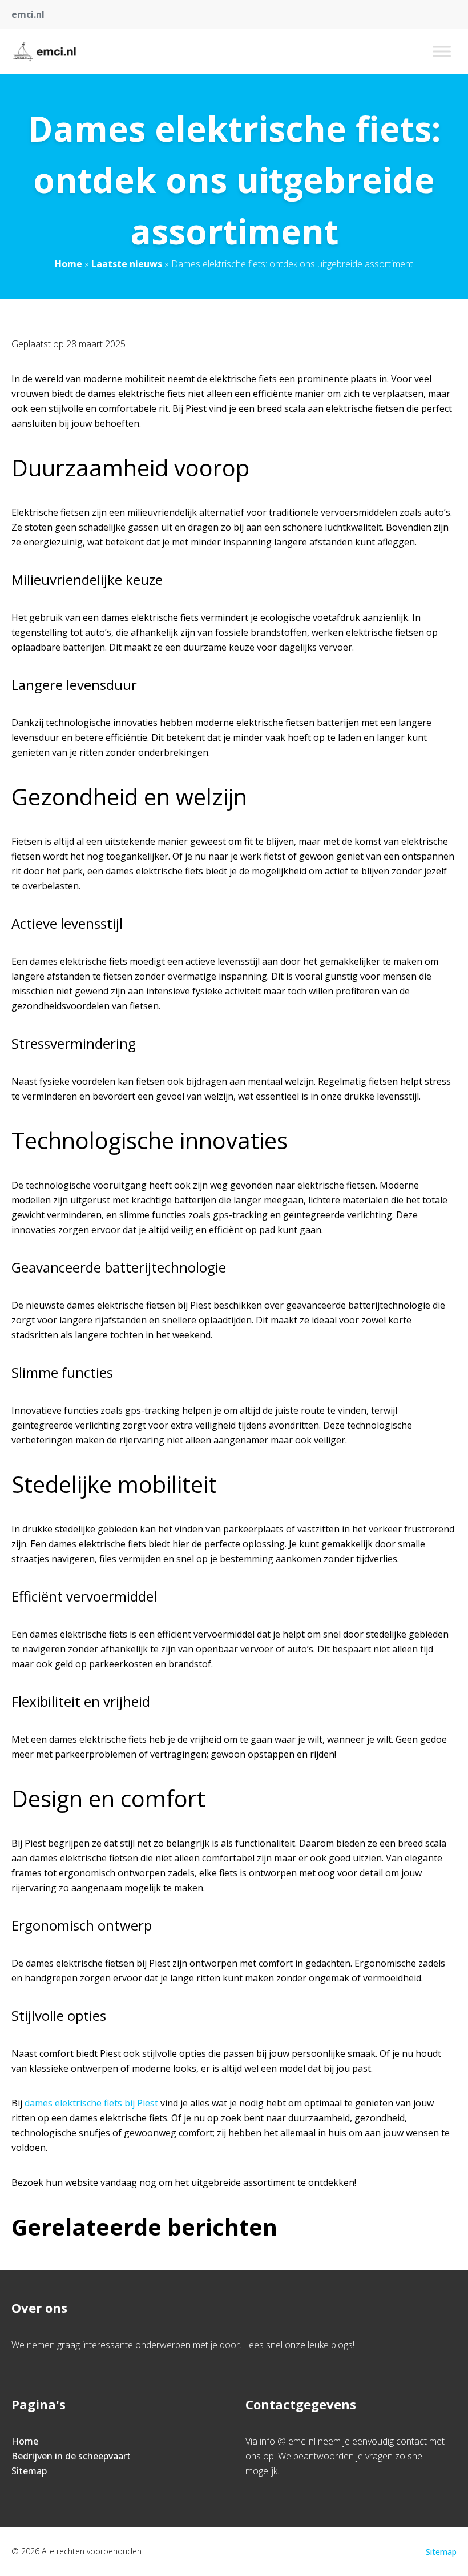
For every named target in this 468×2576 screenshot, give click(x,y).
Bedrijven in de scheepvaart (71, 2456)
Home (68, 264)
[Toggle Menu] (442, 51)
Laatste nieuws (127, 264)
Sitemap (29, 2471)
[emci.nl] (45, 51)
